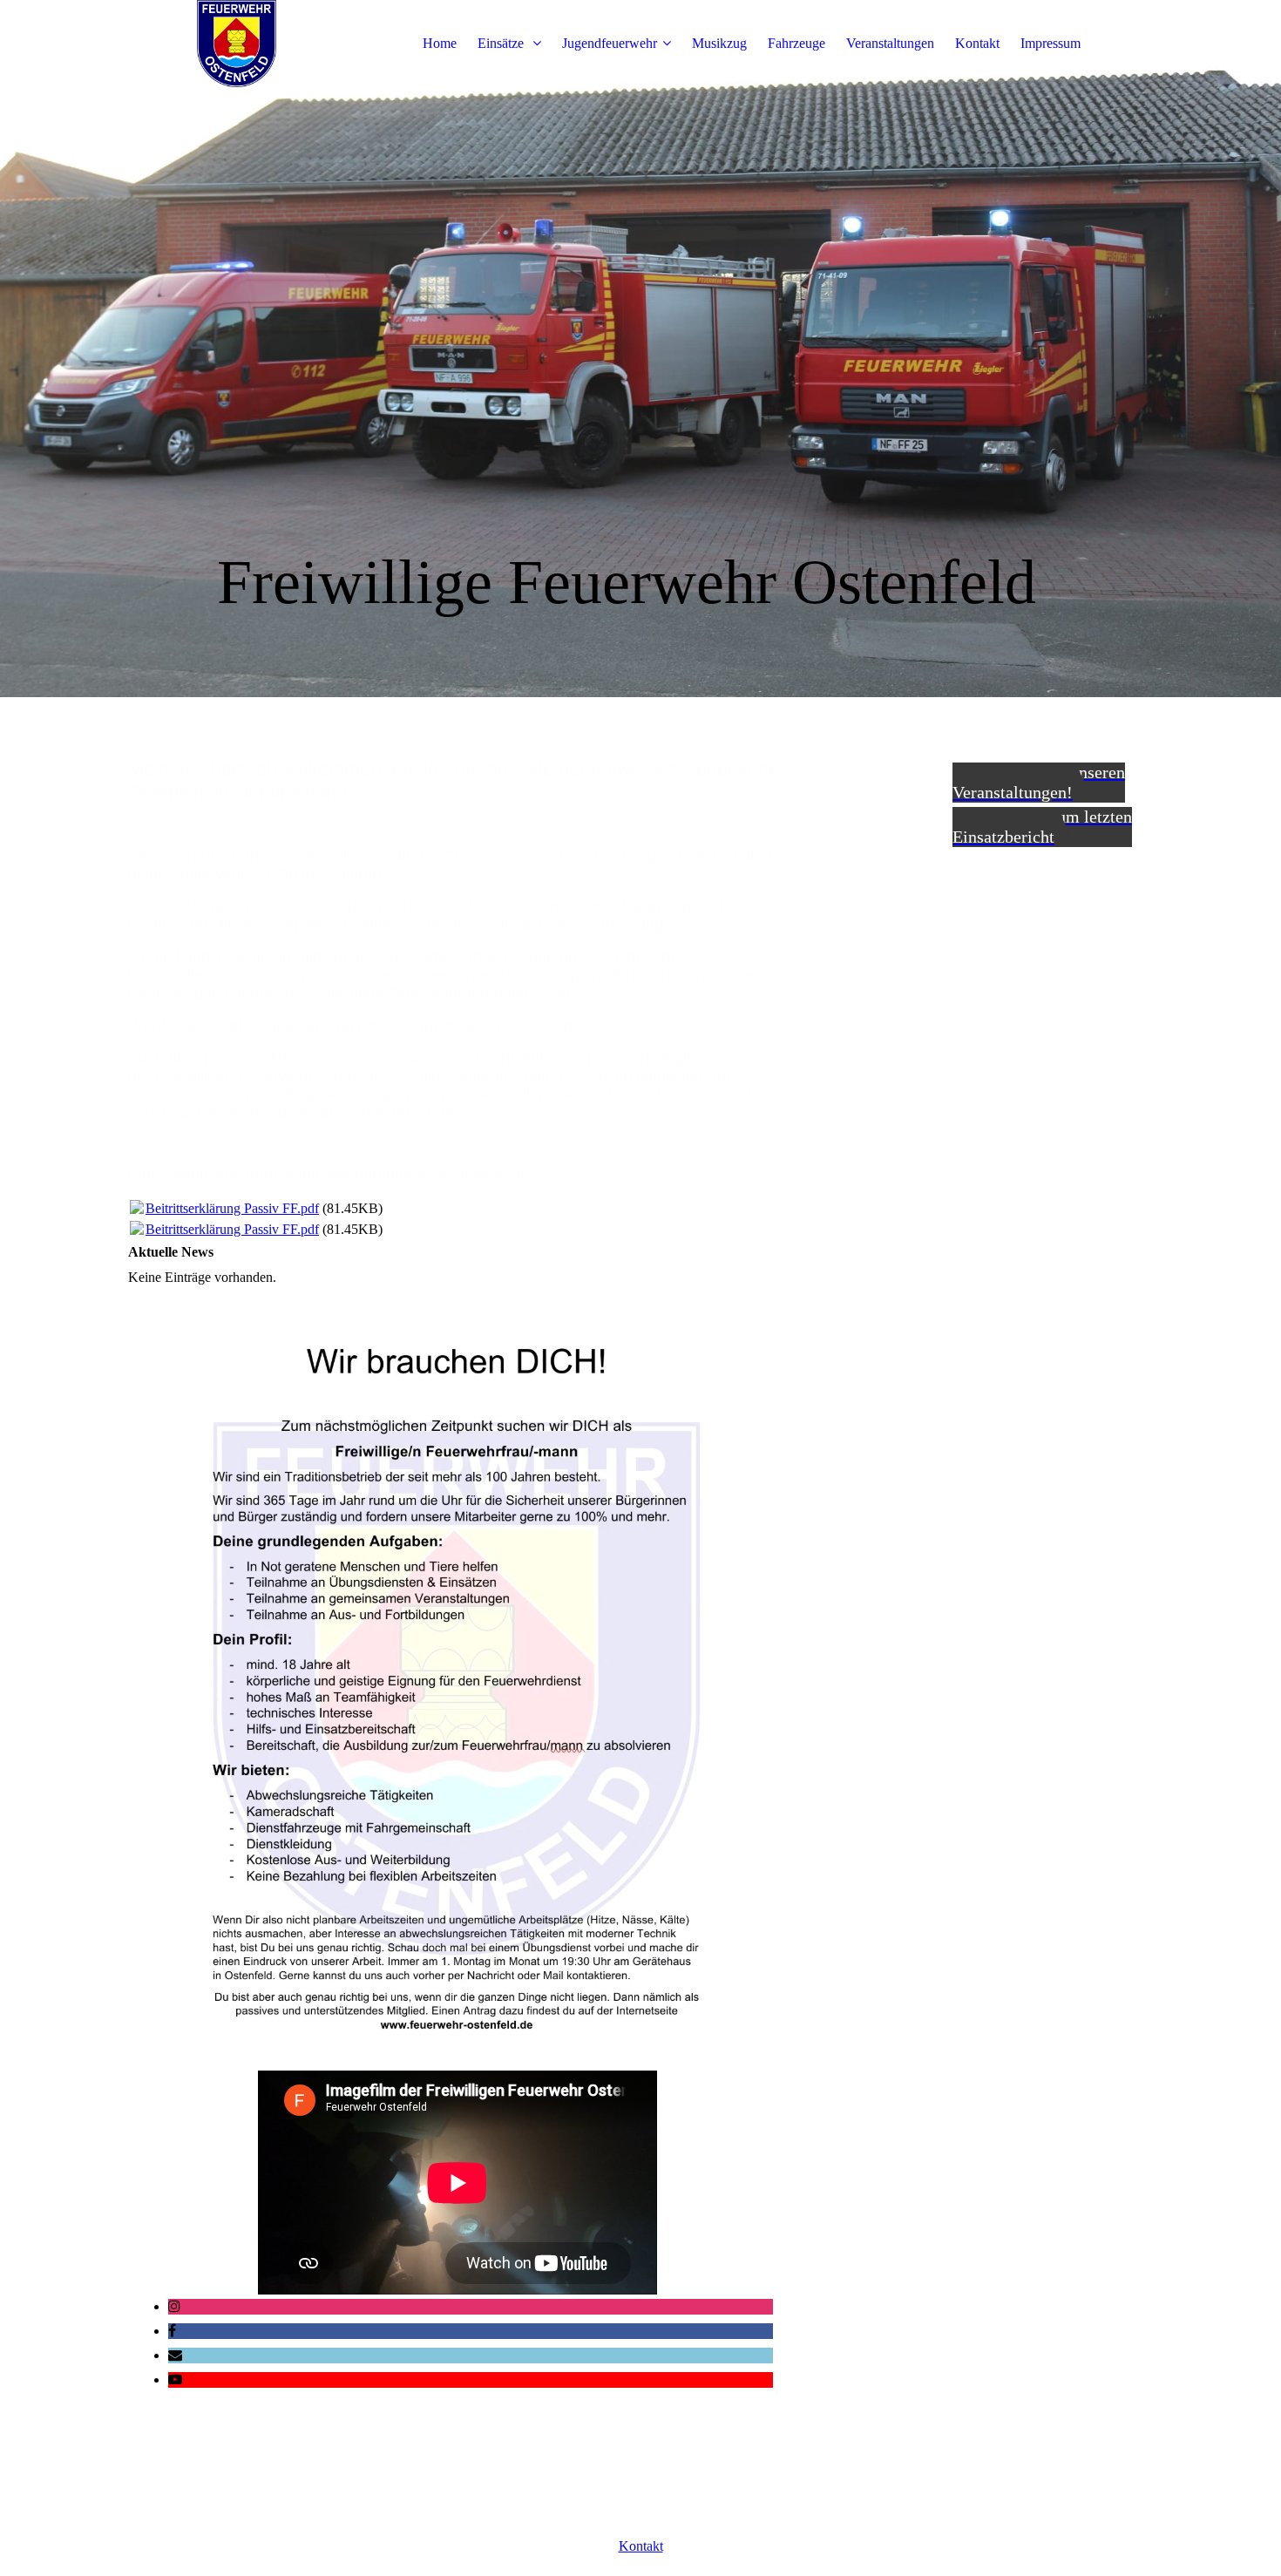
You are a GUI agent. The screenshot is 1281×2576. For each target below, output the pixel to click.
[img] (237, 44)
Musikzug (719, 43)
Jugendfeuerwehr (610, 43)
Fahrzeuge (796, 43)
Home (440, 43)
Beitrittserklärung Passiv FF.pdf (232, 1208)
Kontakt (977, 43)
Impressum (1051, 43)
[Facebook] (172, 2331)
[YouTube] (175, 2379)
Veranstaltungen (890, 43)
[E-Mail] (175, 2355)
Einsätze (502, 43)
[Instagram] (174, 2306)
